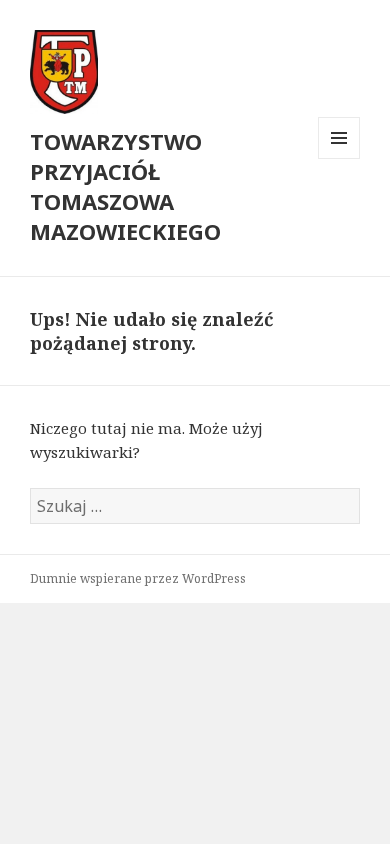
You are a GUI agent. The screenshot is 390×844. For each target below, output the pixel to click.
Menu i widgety (339, 158)
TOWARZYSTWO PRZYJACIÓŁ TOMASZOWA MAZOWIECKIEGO (125, 186)
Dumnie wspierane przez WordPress (138, 578)
